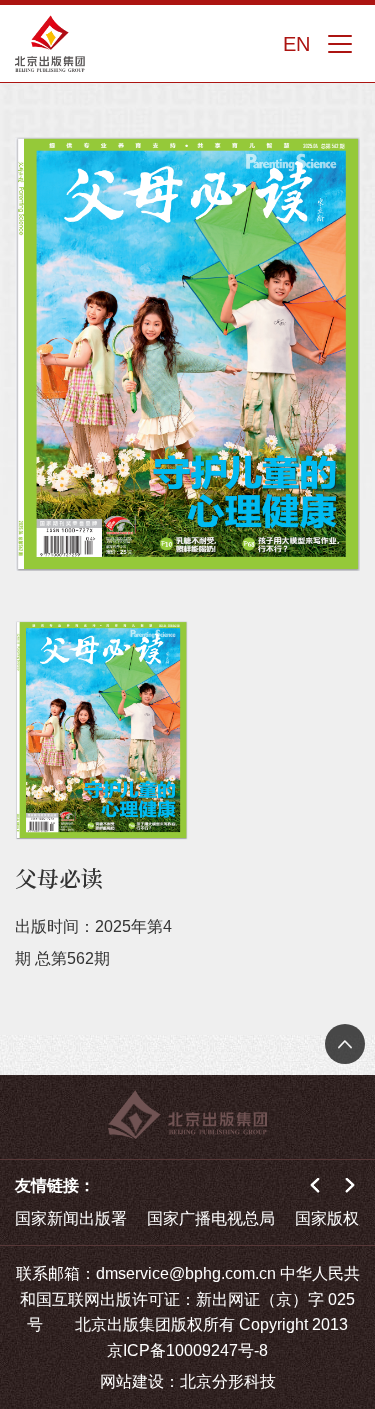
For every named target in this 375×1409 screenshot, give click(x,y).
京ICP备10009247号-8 (187, 1350)
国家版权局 (335, 1218)
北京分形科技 (228, 1381)
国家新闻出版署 (71, 1218)
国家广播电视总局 (211, 1218)
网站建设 (132, 1381)
